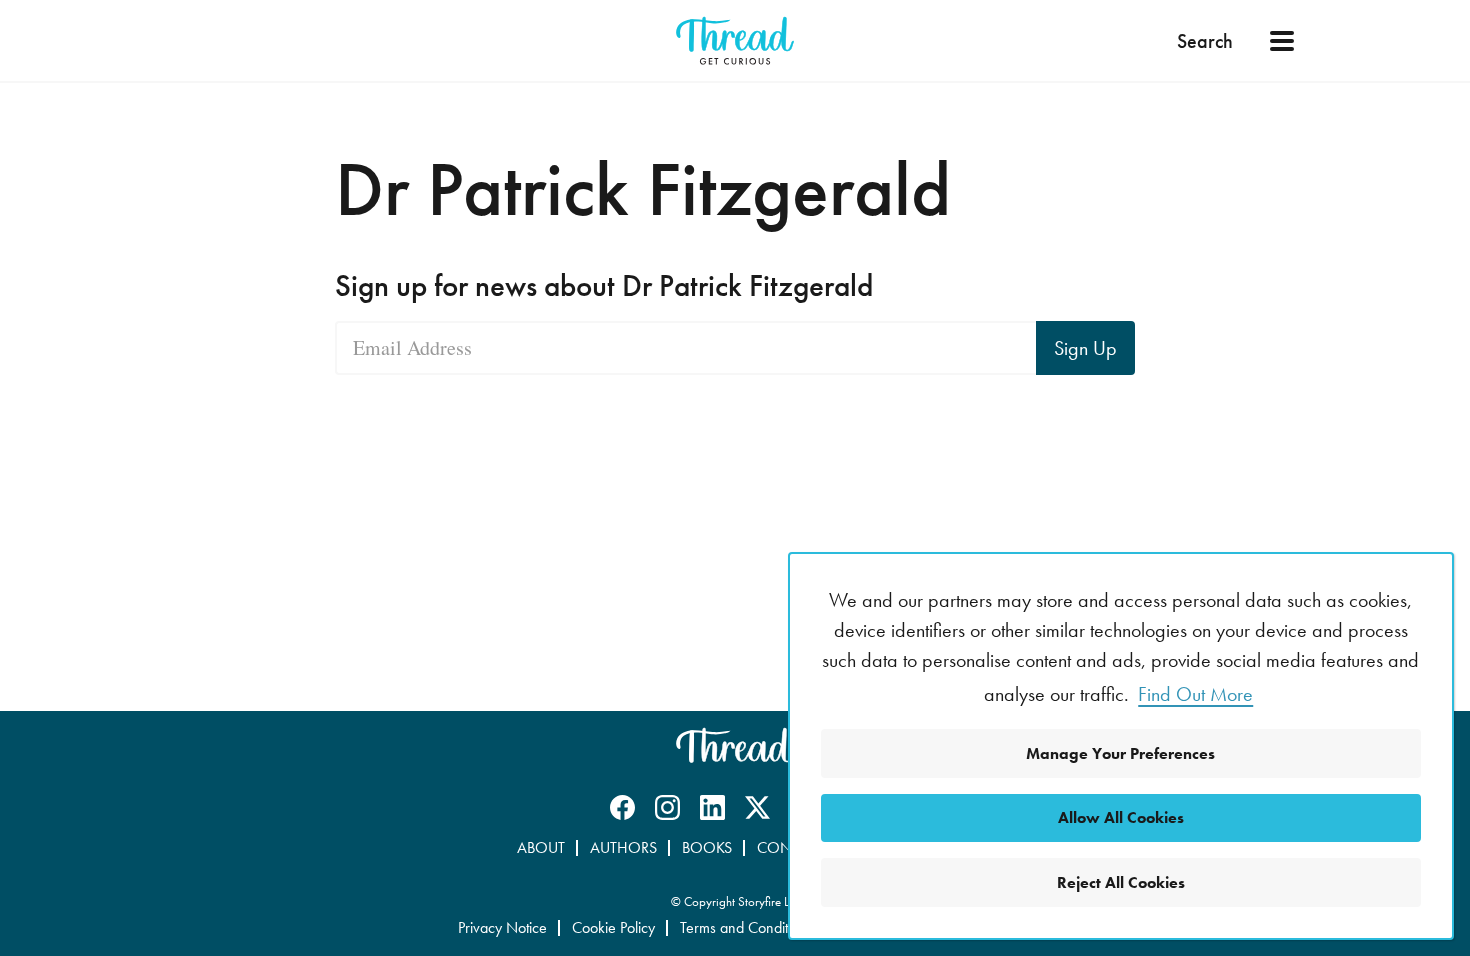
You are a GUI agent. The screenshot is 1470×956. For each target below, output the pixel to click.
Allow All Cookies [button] (1121, 817)
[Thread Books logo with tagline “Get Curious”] (735, 40)
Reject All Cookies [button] (1121, 882)
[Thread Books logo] (735, 745)
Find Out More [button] (1195, 694)
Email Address (412, 347)
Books (707, 847)
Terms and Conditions (746, 927)
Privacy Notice (502, 927)
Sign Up (1085, 348)
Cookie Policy (613, 927)
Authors (623, 847)
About (541, 847)
